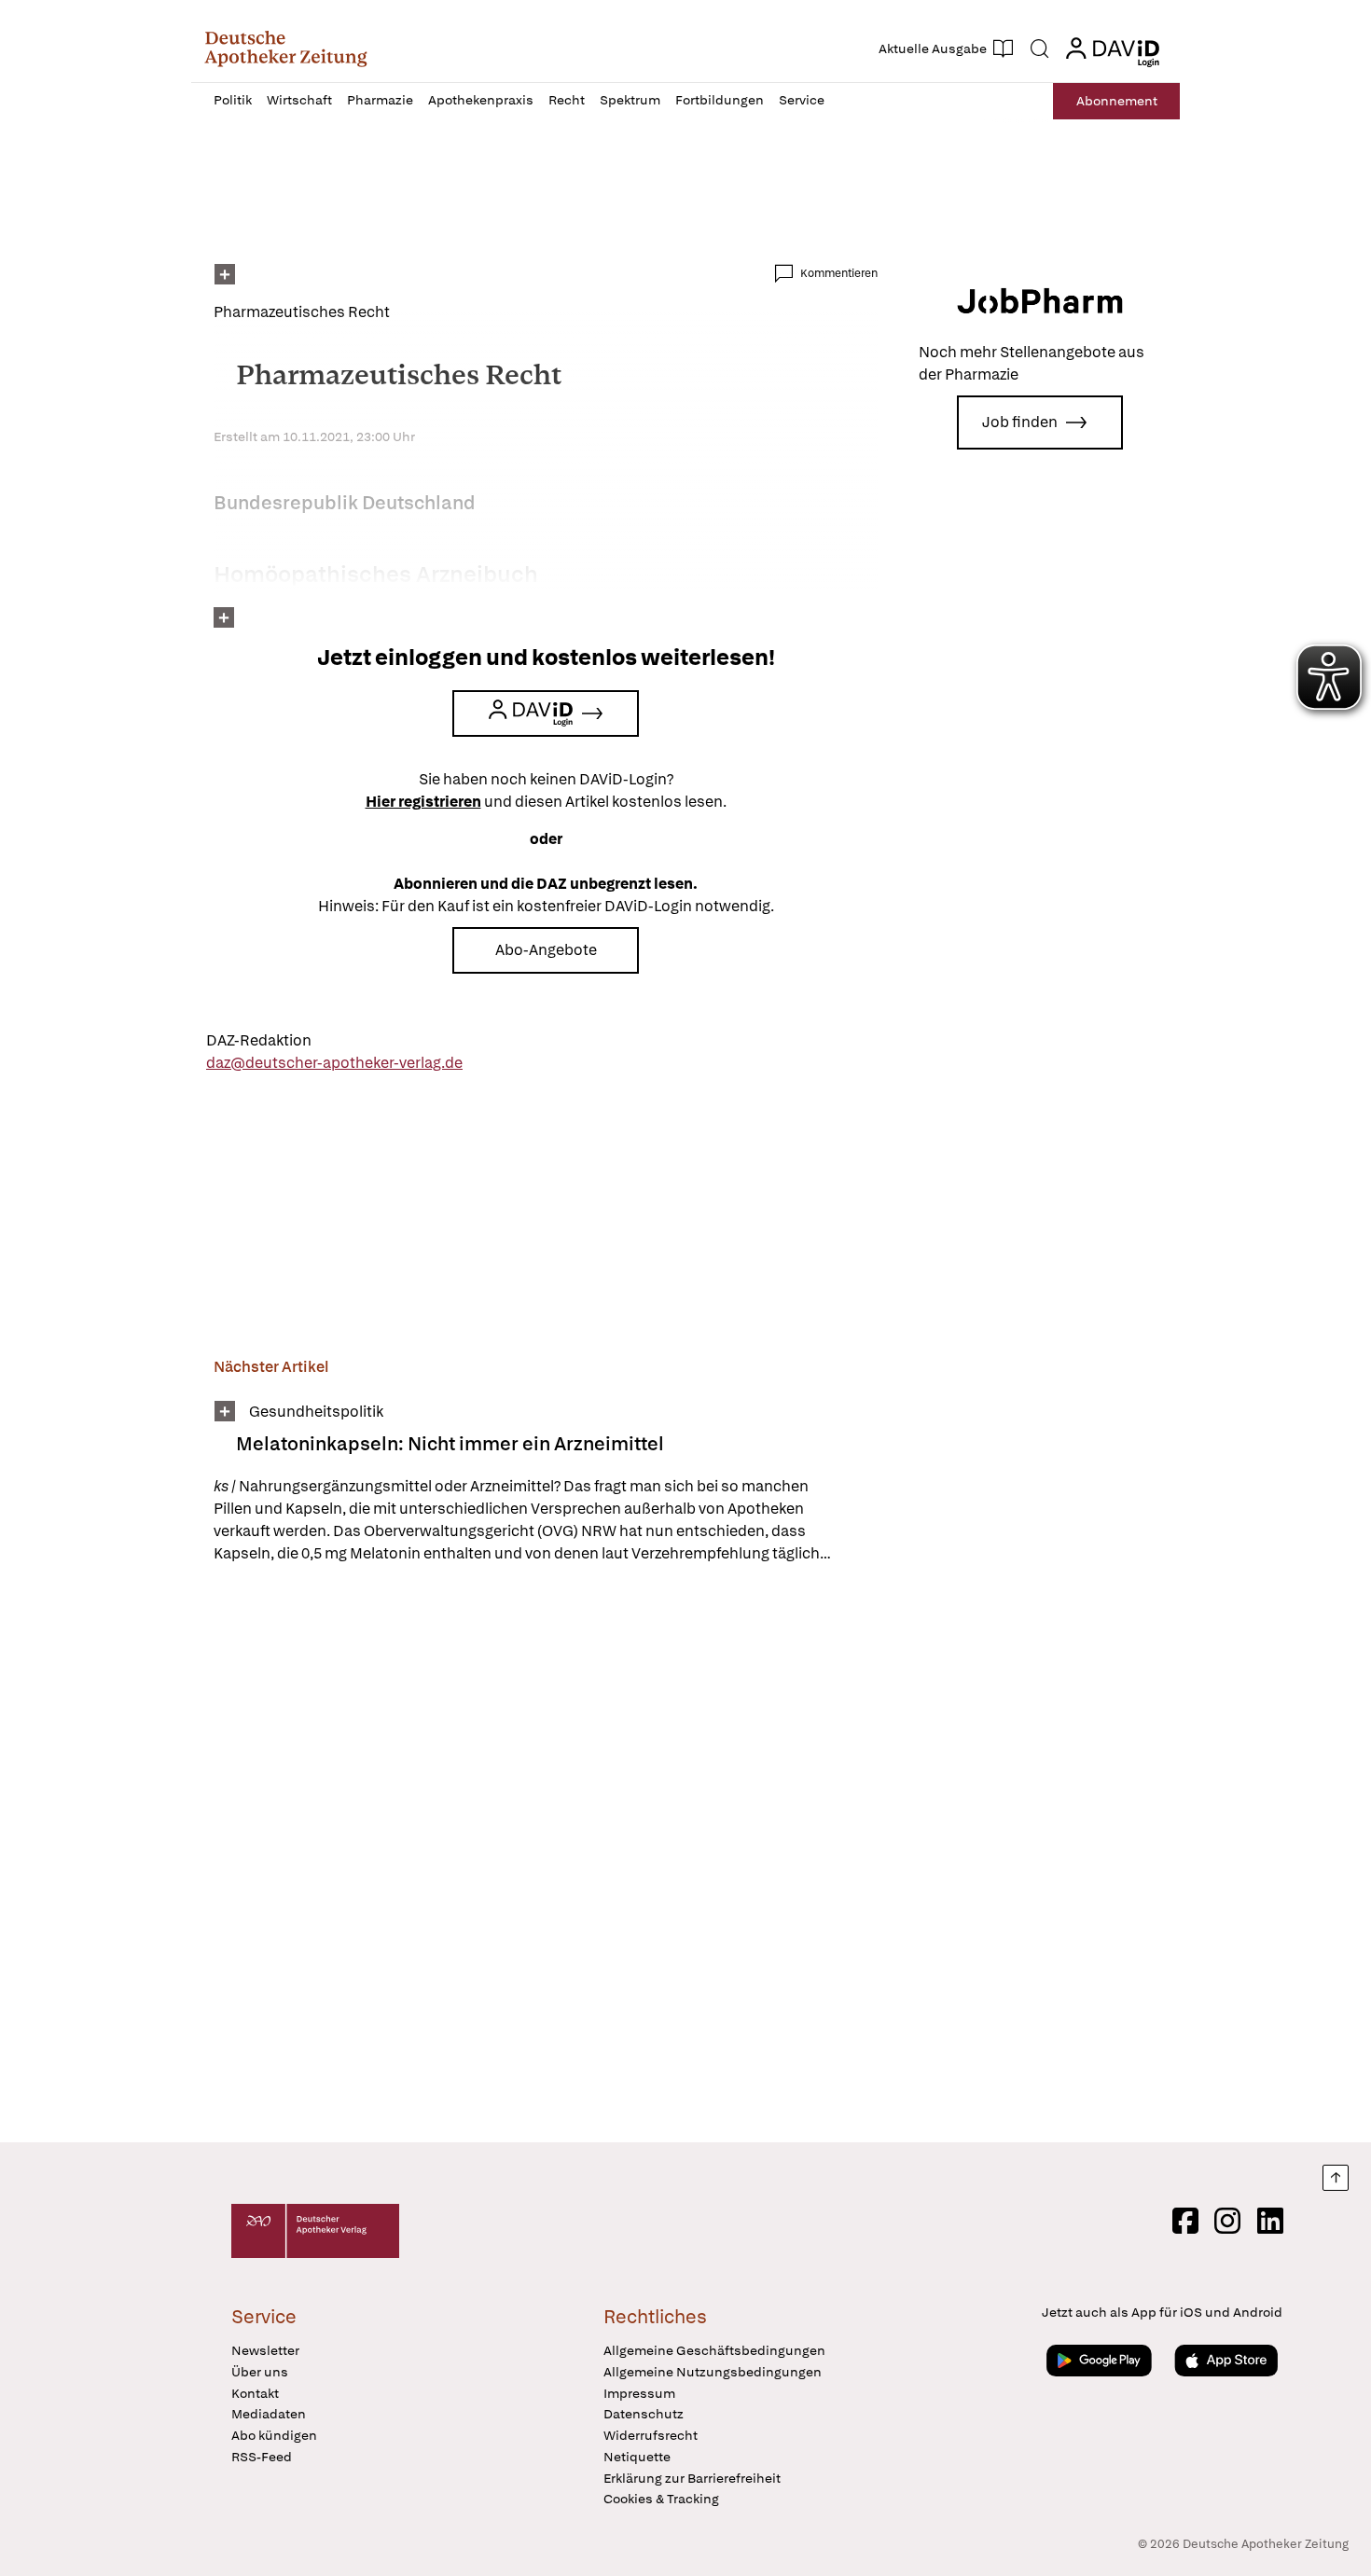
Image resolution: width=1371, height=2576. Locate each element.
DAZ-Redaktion (259, 1040)
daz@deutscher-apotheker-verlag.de (334, 1063)
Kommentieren (839, 273)
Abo (1117, 101)
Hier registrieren (423, 802)
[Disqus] (546, 1856)
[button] (286, 48)
